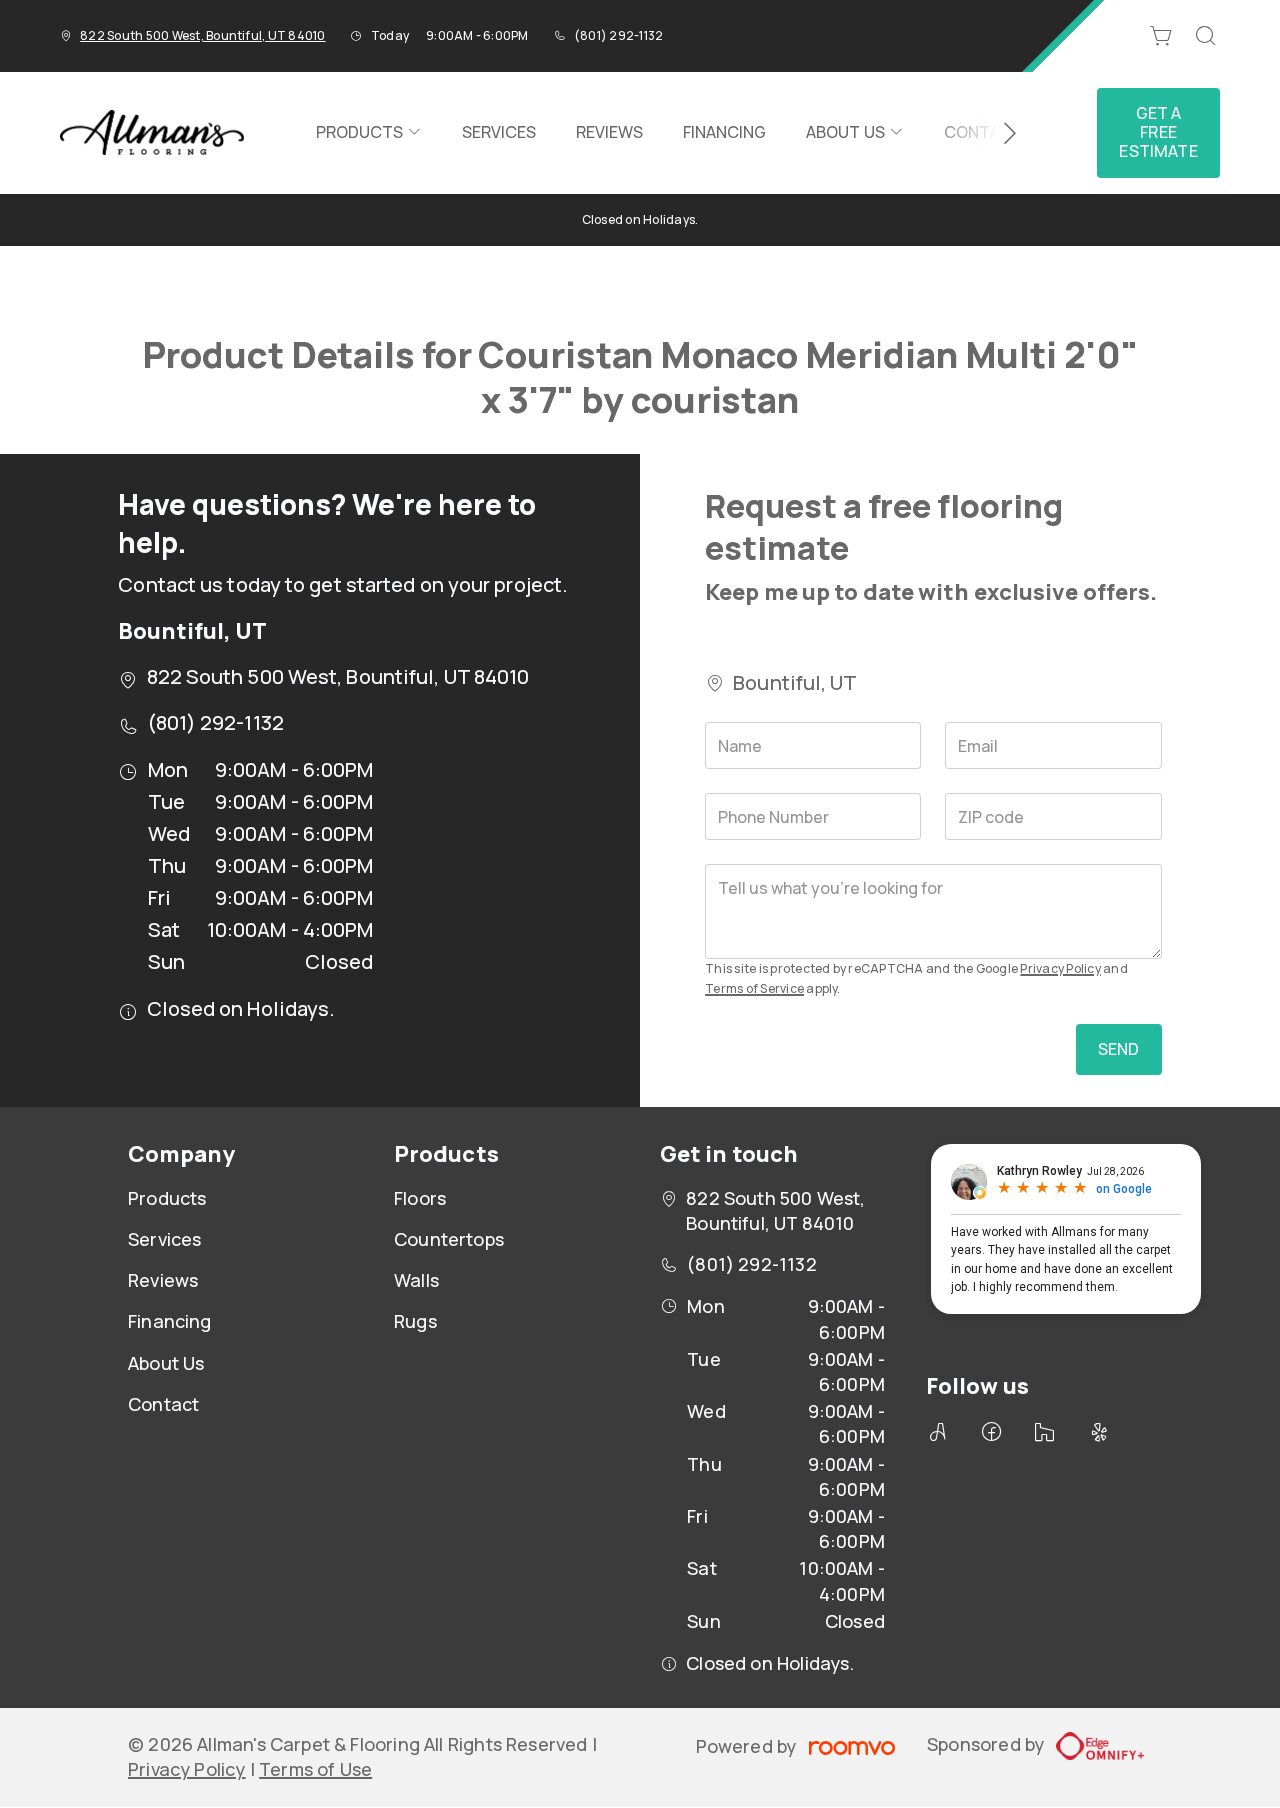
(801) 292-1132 (618, 35)
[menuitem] (369, 133)
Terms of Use (315, 1769)
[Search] (1206, 36)
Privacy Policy (1060, 968)
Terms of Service (754, 988)
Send (1119, 1049)
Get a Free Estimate (1158, 132)
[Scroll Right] (1001, 133)
